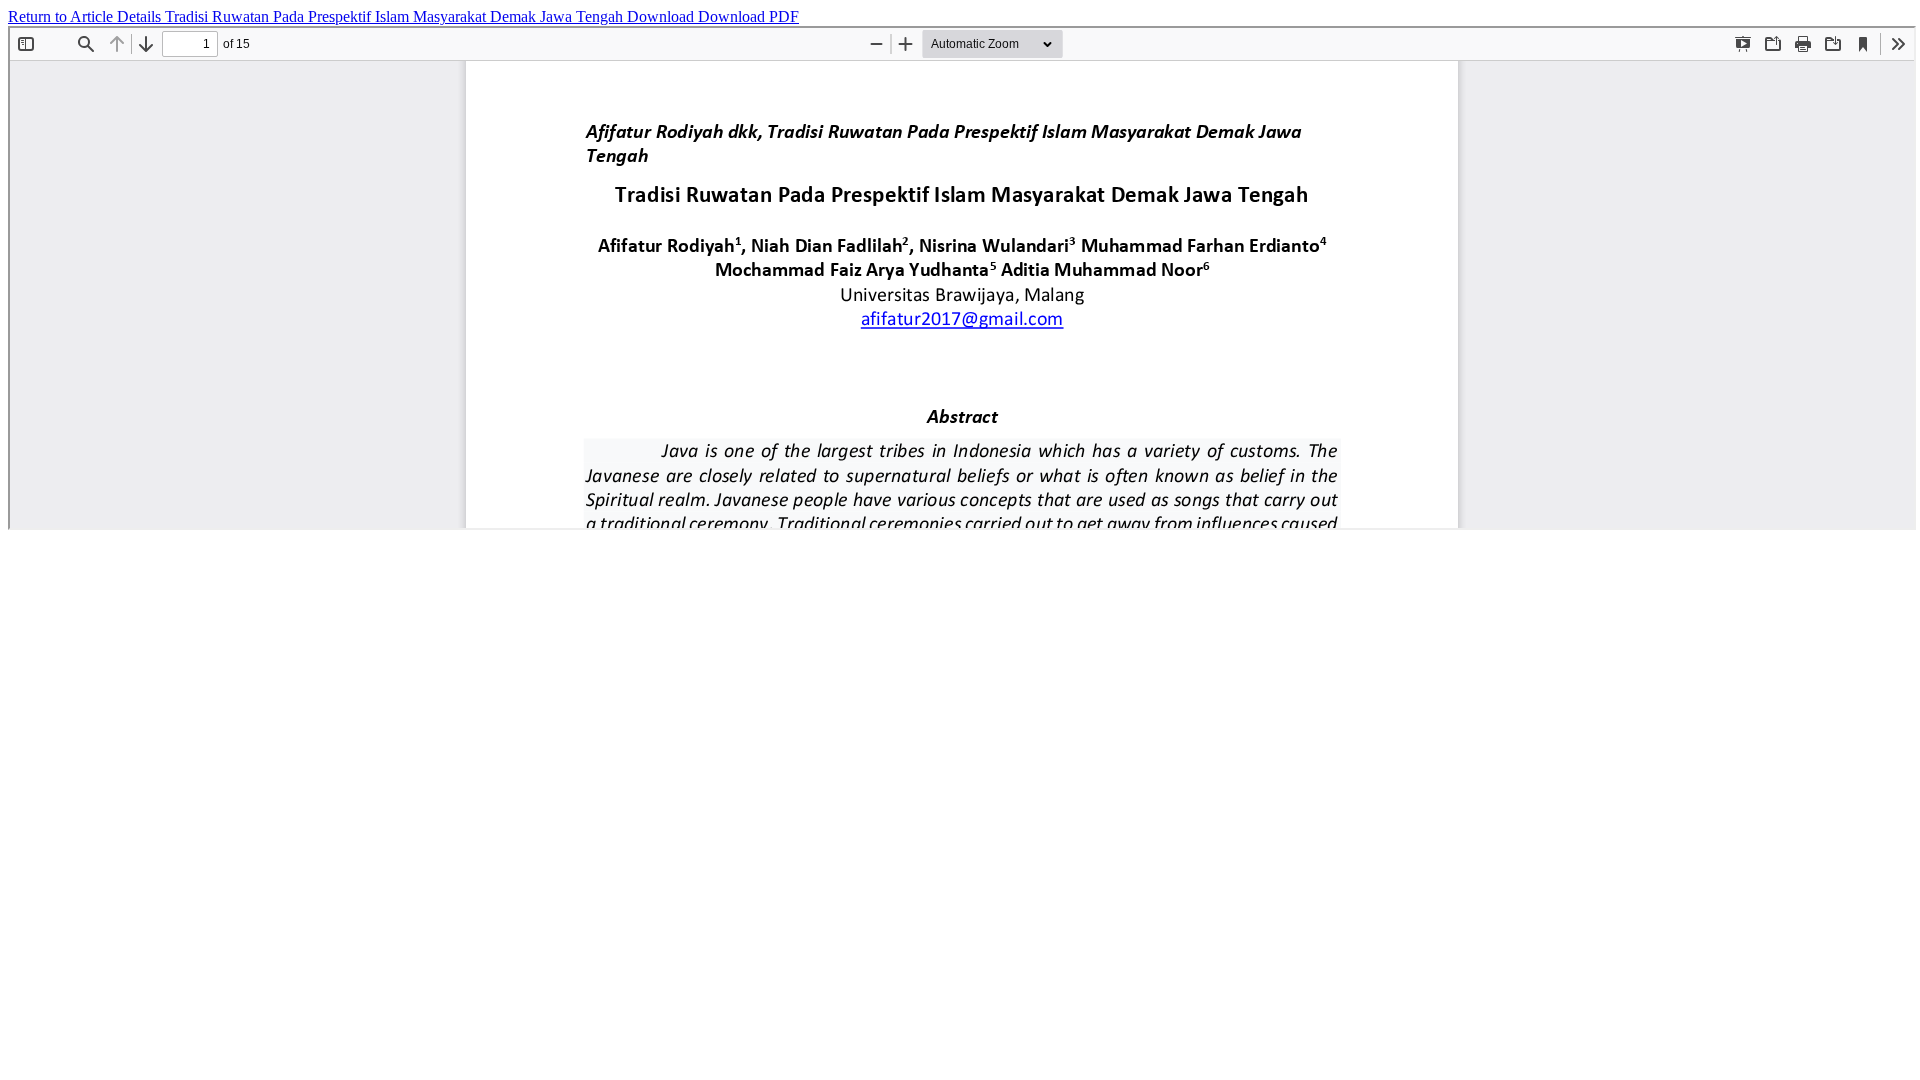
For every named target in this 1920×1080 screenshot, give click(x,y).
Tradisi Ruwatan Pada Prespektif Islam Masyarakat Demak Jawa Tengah (396, 16)
